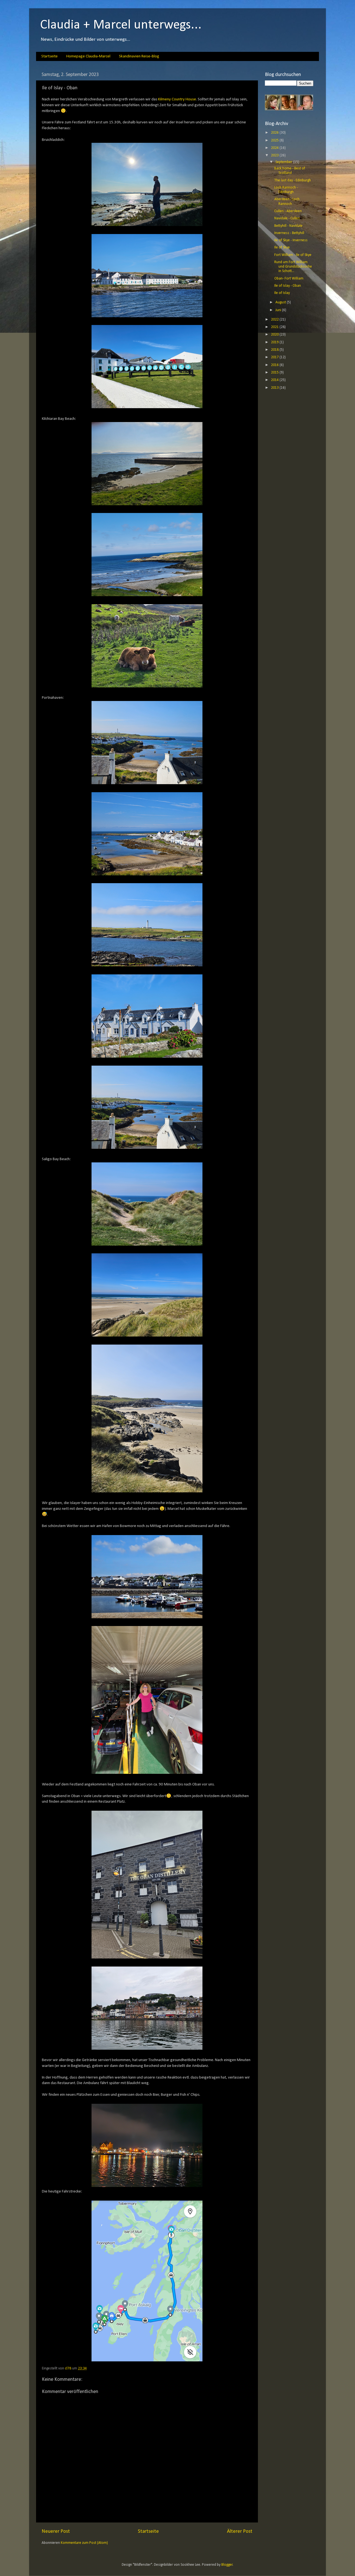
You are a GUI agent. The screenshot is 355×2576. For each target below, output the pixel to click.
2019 (275, 342)
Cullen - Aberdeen (288, 211)
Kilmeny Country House (177, 99)
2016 (275, 365)
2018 (275, 350)
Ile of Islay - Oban (288, 286)
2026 (275, 133)
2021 (275, 327)
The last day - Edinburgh (293, 180)
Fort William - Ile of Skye (293, 255)
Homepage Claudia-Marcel (88, 56)
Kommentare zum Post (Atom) (84, 2543)
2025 (275, 140)
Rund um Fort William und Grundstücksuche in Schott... (293, 267)
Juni (279, 310)
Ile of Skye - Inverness (291, 240)
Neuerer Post (56, 2531)
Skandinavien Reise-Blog (139, 56)
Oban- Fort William (289, 279)
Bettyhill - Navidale (288, 226)
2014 (275, 380)
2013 (275, 388)
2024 (275, 148)
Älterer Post (240, 2531)
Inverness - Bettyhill (289, 233)
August (281, 302)
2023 (275, 155)
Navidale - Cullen (287, 218)
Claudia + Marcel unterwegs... (121, 25)
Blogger (227, 2565)
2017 (275, 357)
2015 (275, 373)
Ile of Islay (282, 293)
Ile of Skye (282, 247)
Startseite (50, 56)
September (284, 162)
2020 (275, 335)
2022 (275, 320)
